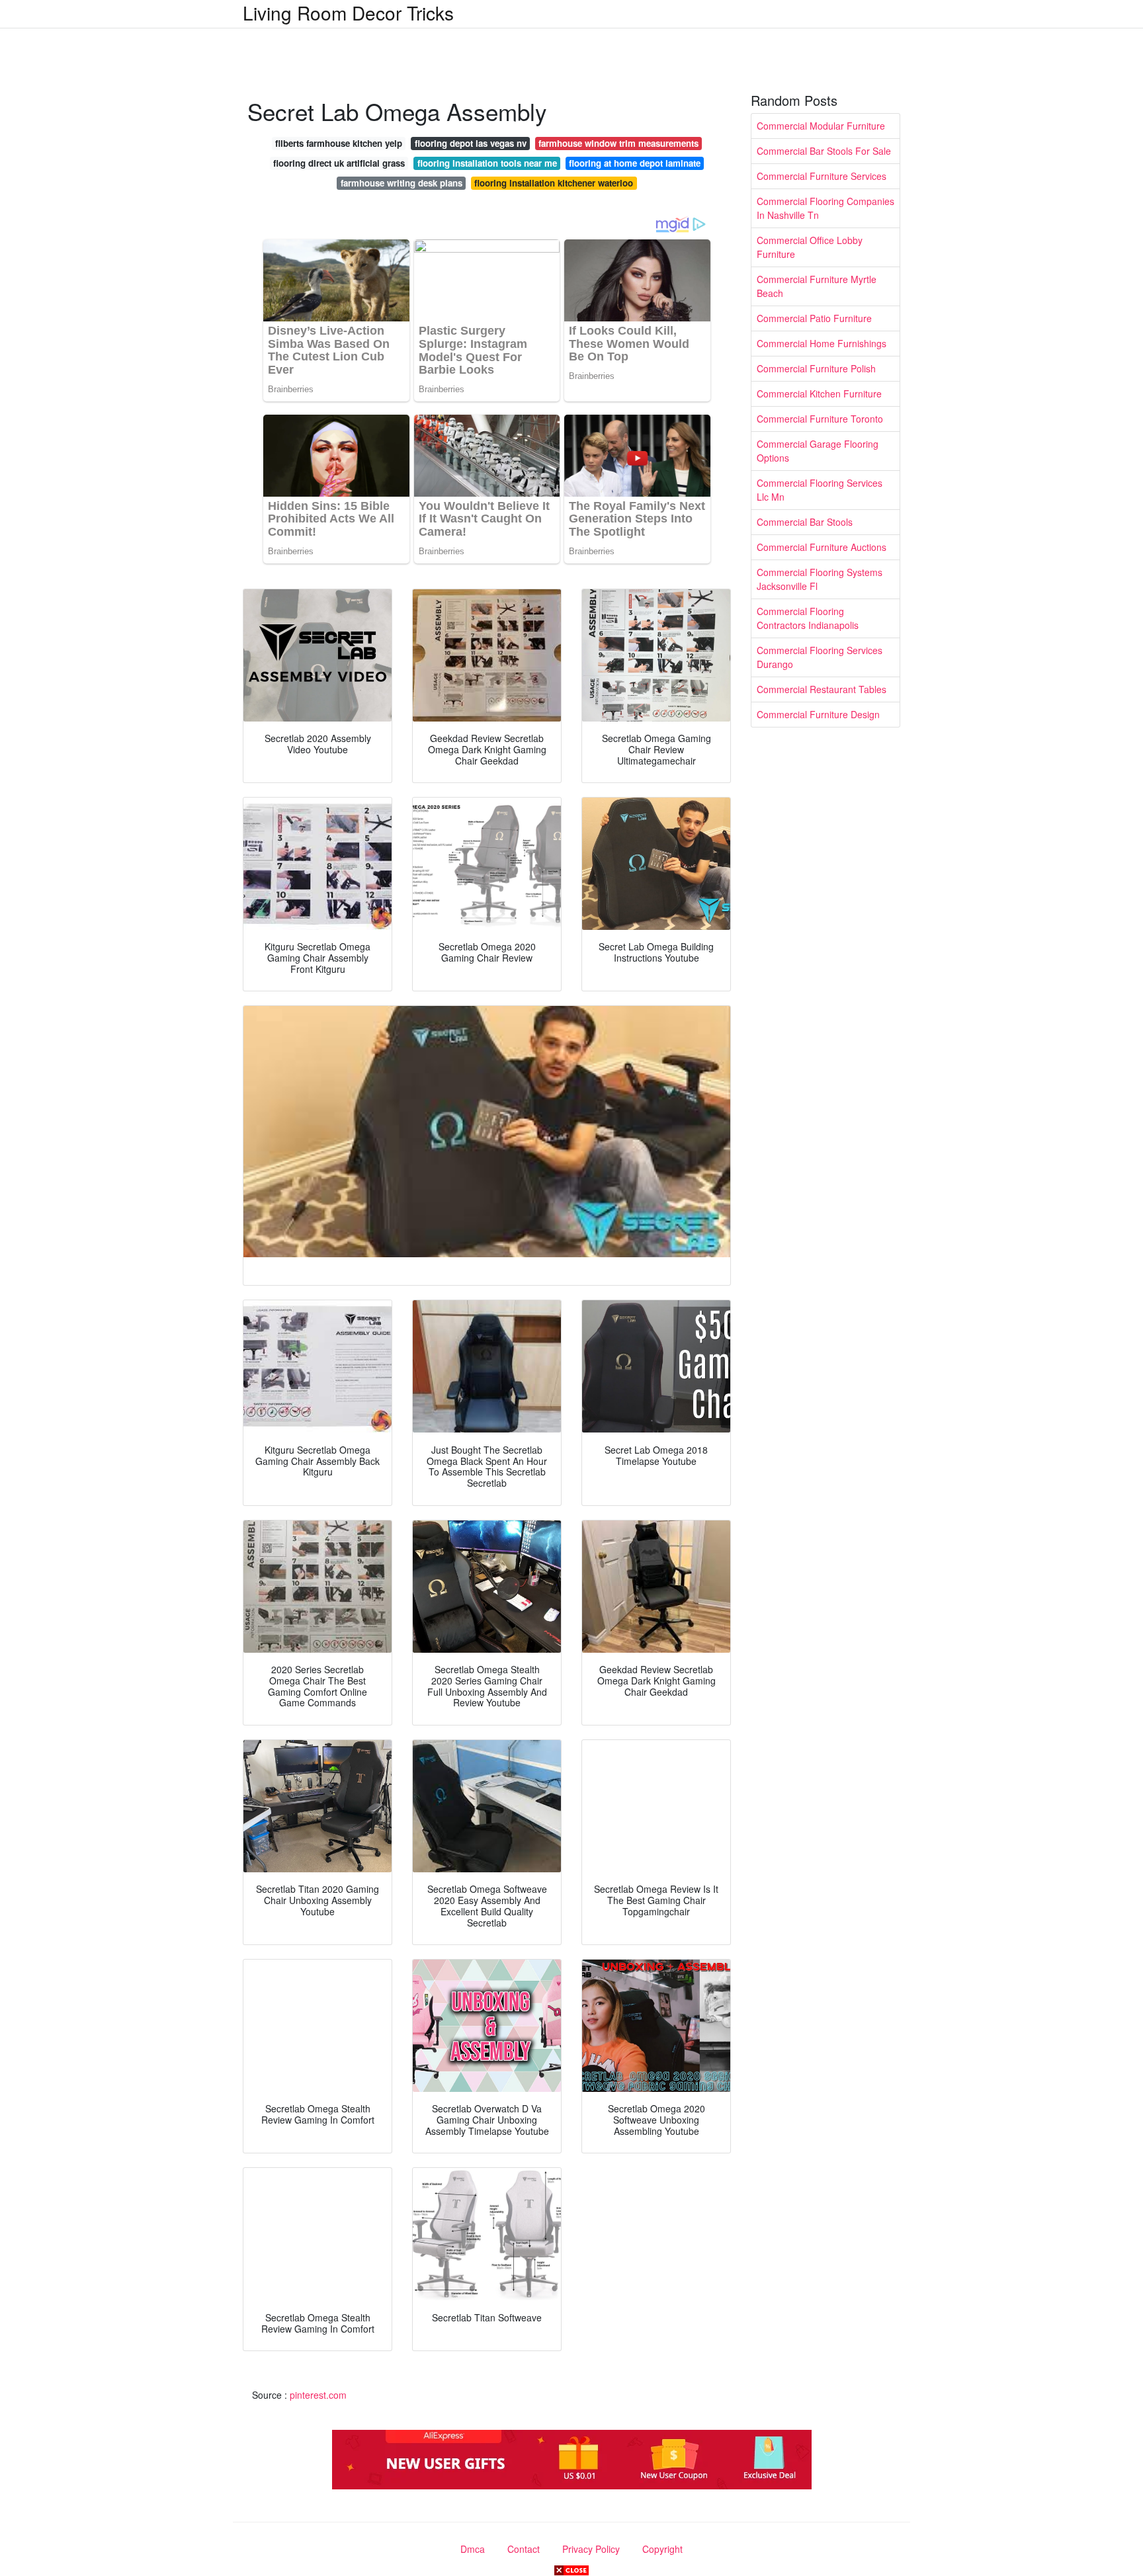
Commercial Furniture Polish (816, 368)
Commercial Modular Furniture (821, 126)
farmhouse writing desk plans (402, 183)
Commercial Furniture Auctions (822, 547)
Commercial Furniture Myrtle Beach (817, 286)
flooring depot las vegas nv (471, 143)
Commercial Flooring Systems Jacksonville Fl (820, 579)
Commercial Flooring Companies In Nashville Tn (825, 208)
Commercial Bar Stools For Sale (824, 151)
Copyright (662, 2549)
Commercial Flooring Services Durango (820, 657)
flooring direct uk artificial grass (339, 163)
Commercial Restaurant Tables (822, 689)
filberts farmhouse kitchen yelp (339, 143)
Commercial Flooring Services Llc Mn (820, 490)
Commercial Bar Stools (805, 522)
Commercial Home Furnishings (822, 343)
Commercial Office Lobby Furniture (810, 247)
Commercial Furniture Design (818, 714)
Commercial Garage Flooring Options (818, 451)
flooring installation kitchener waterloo (554, 183)
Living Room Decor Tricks (348, 13)
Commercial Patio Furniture (814, 318)
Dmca (473, 2549)
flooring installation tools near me (487, 163)
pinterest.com (318, 2395)
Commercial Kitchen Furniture (819, 394)
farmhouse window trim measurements (618, 143)
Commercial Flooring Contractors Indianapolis (808, 618)
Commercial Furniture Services (822, 176)
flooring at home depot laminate (635, 163)
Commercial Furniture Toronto (820, 419)
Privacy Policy (591, 2549)
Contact (524, 2549)
